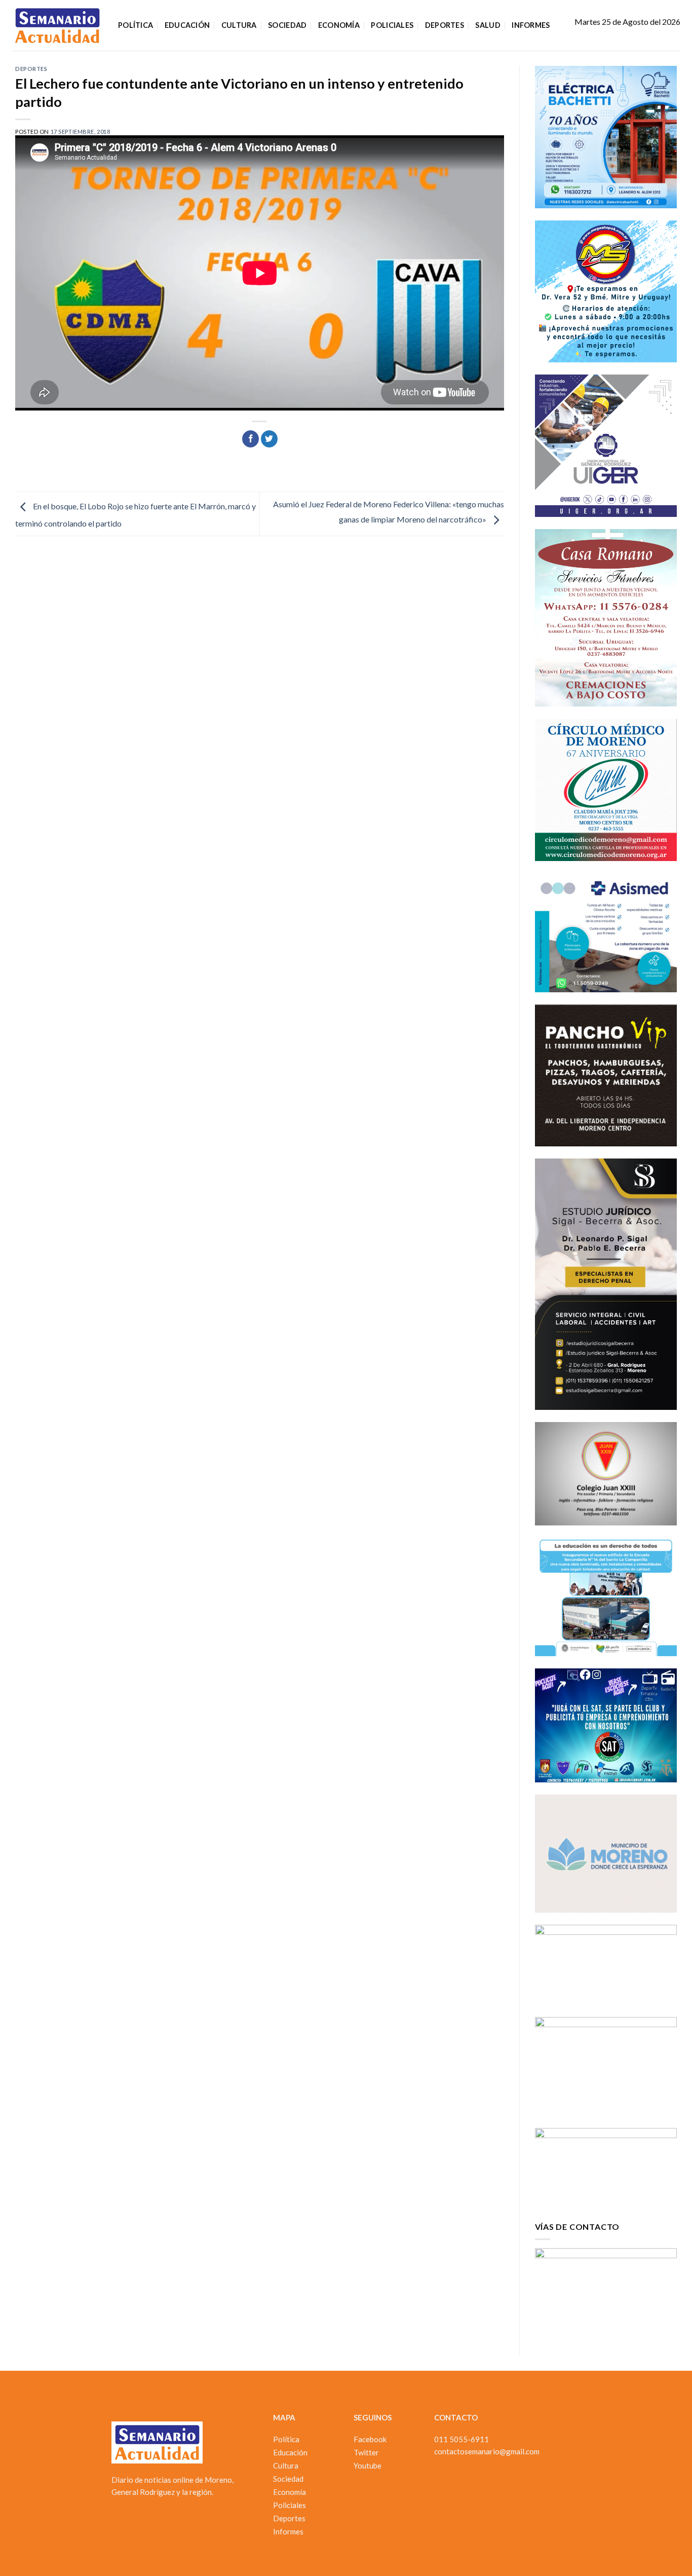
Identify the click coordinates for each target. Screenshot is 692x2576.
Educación (187, 25)
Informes (531, 25)
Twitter (366, 2452)
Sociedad (287, 25)
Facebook (370, 2439)
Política (136, 25)
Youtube (368, 2466)
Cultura (239, 25)
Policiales (392, 25)
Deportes (445, 25)
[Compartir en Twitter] (269, 439)
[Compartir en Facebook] (251, 439)
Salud (488, 25)
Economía (339, 25)
